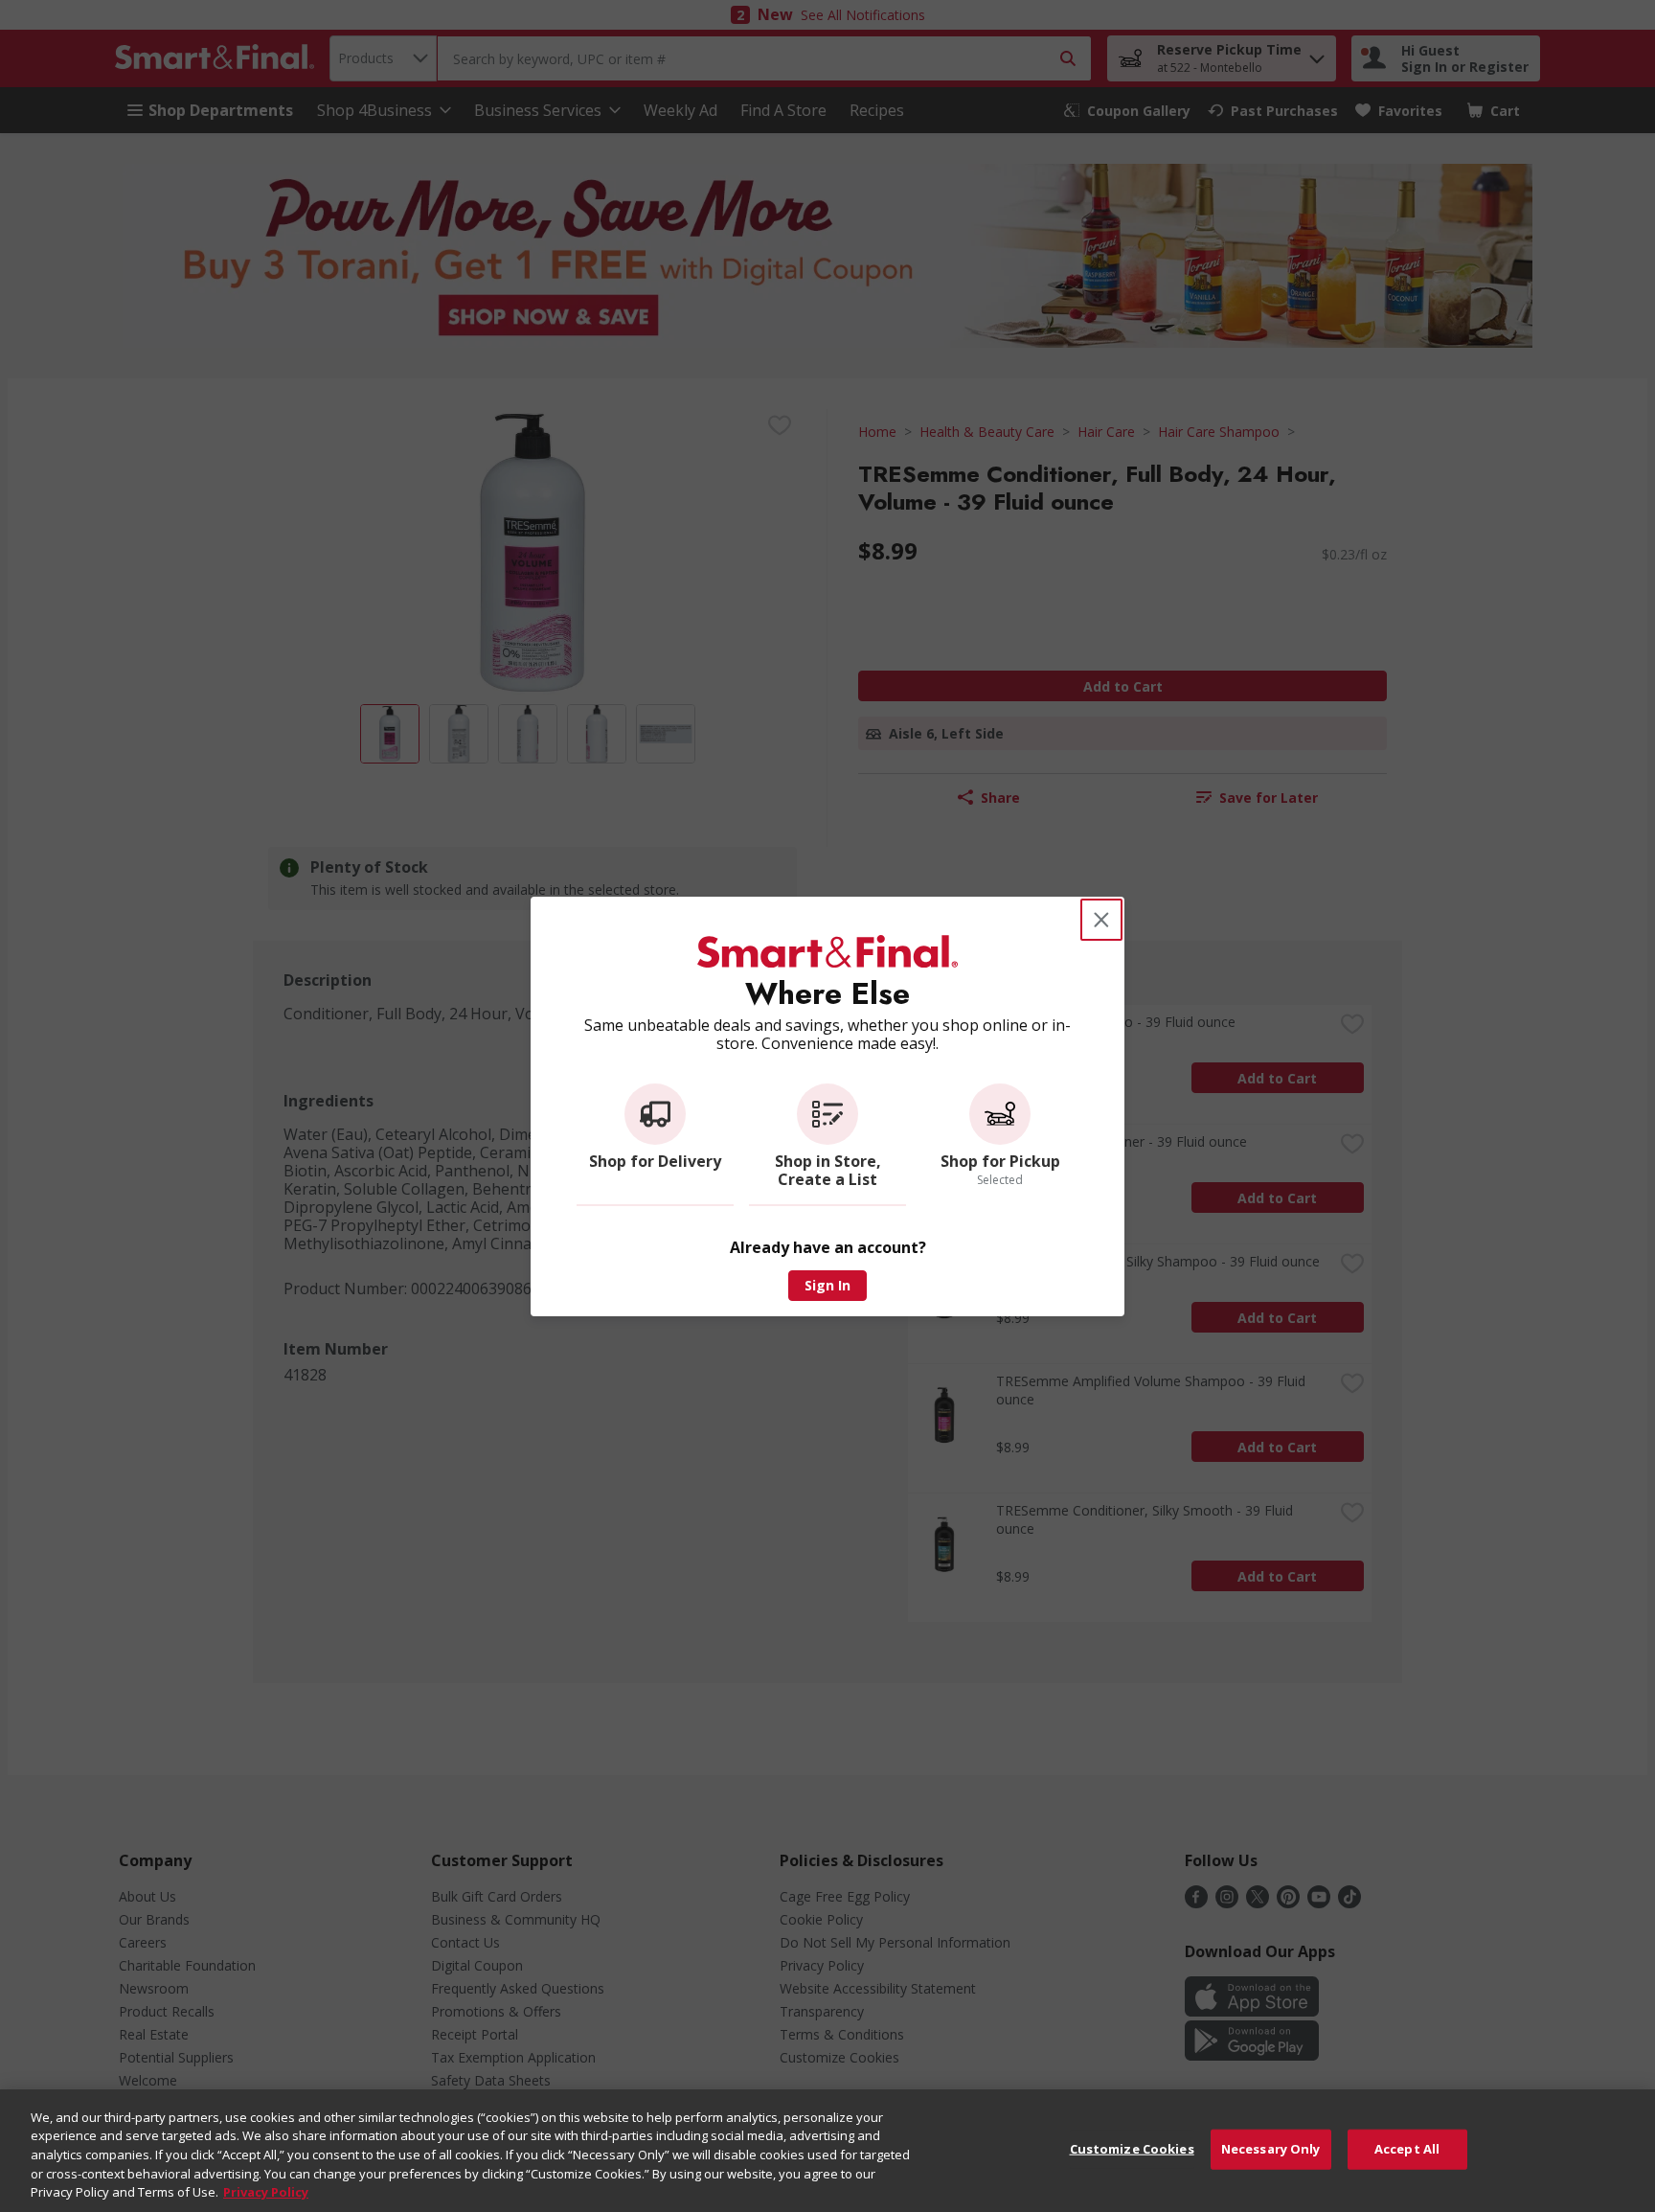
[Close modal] (1101, 920)
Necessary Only (1271, 2149)
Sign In (827, 1285)
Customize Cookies (1132, 2149)
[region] (827, 2151)
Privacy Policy (266, 2192)
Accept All (1407, 2149)
